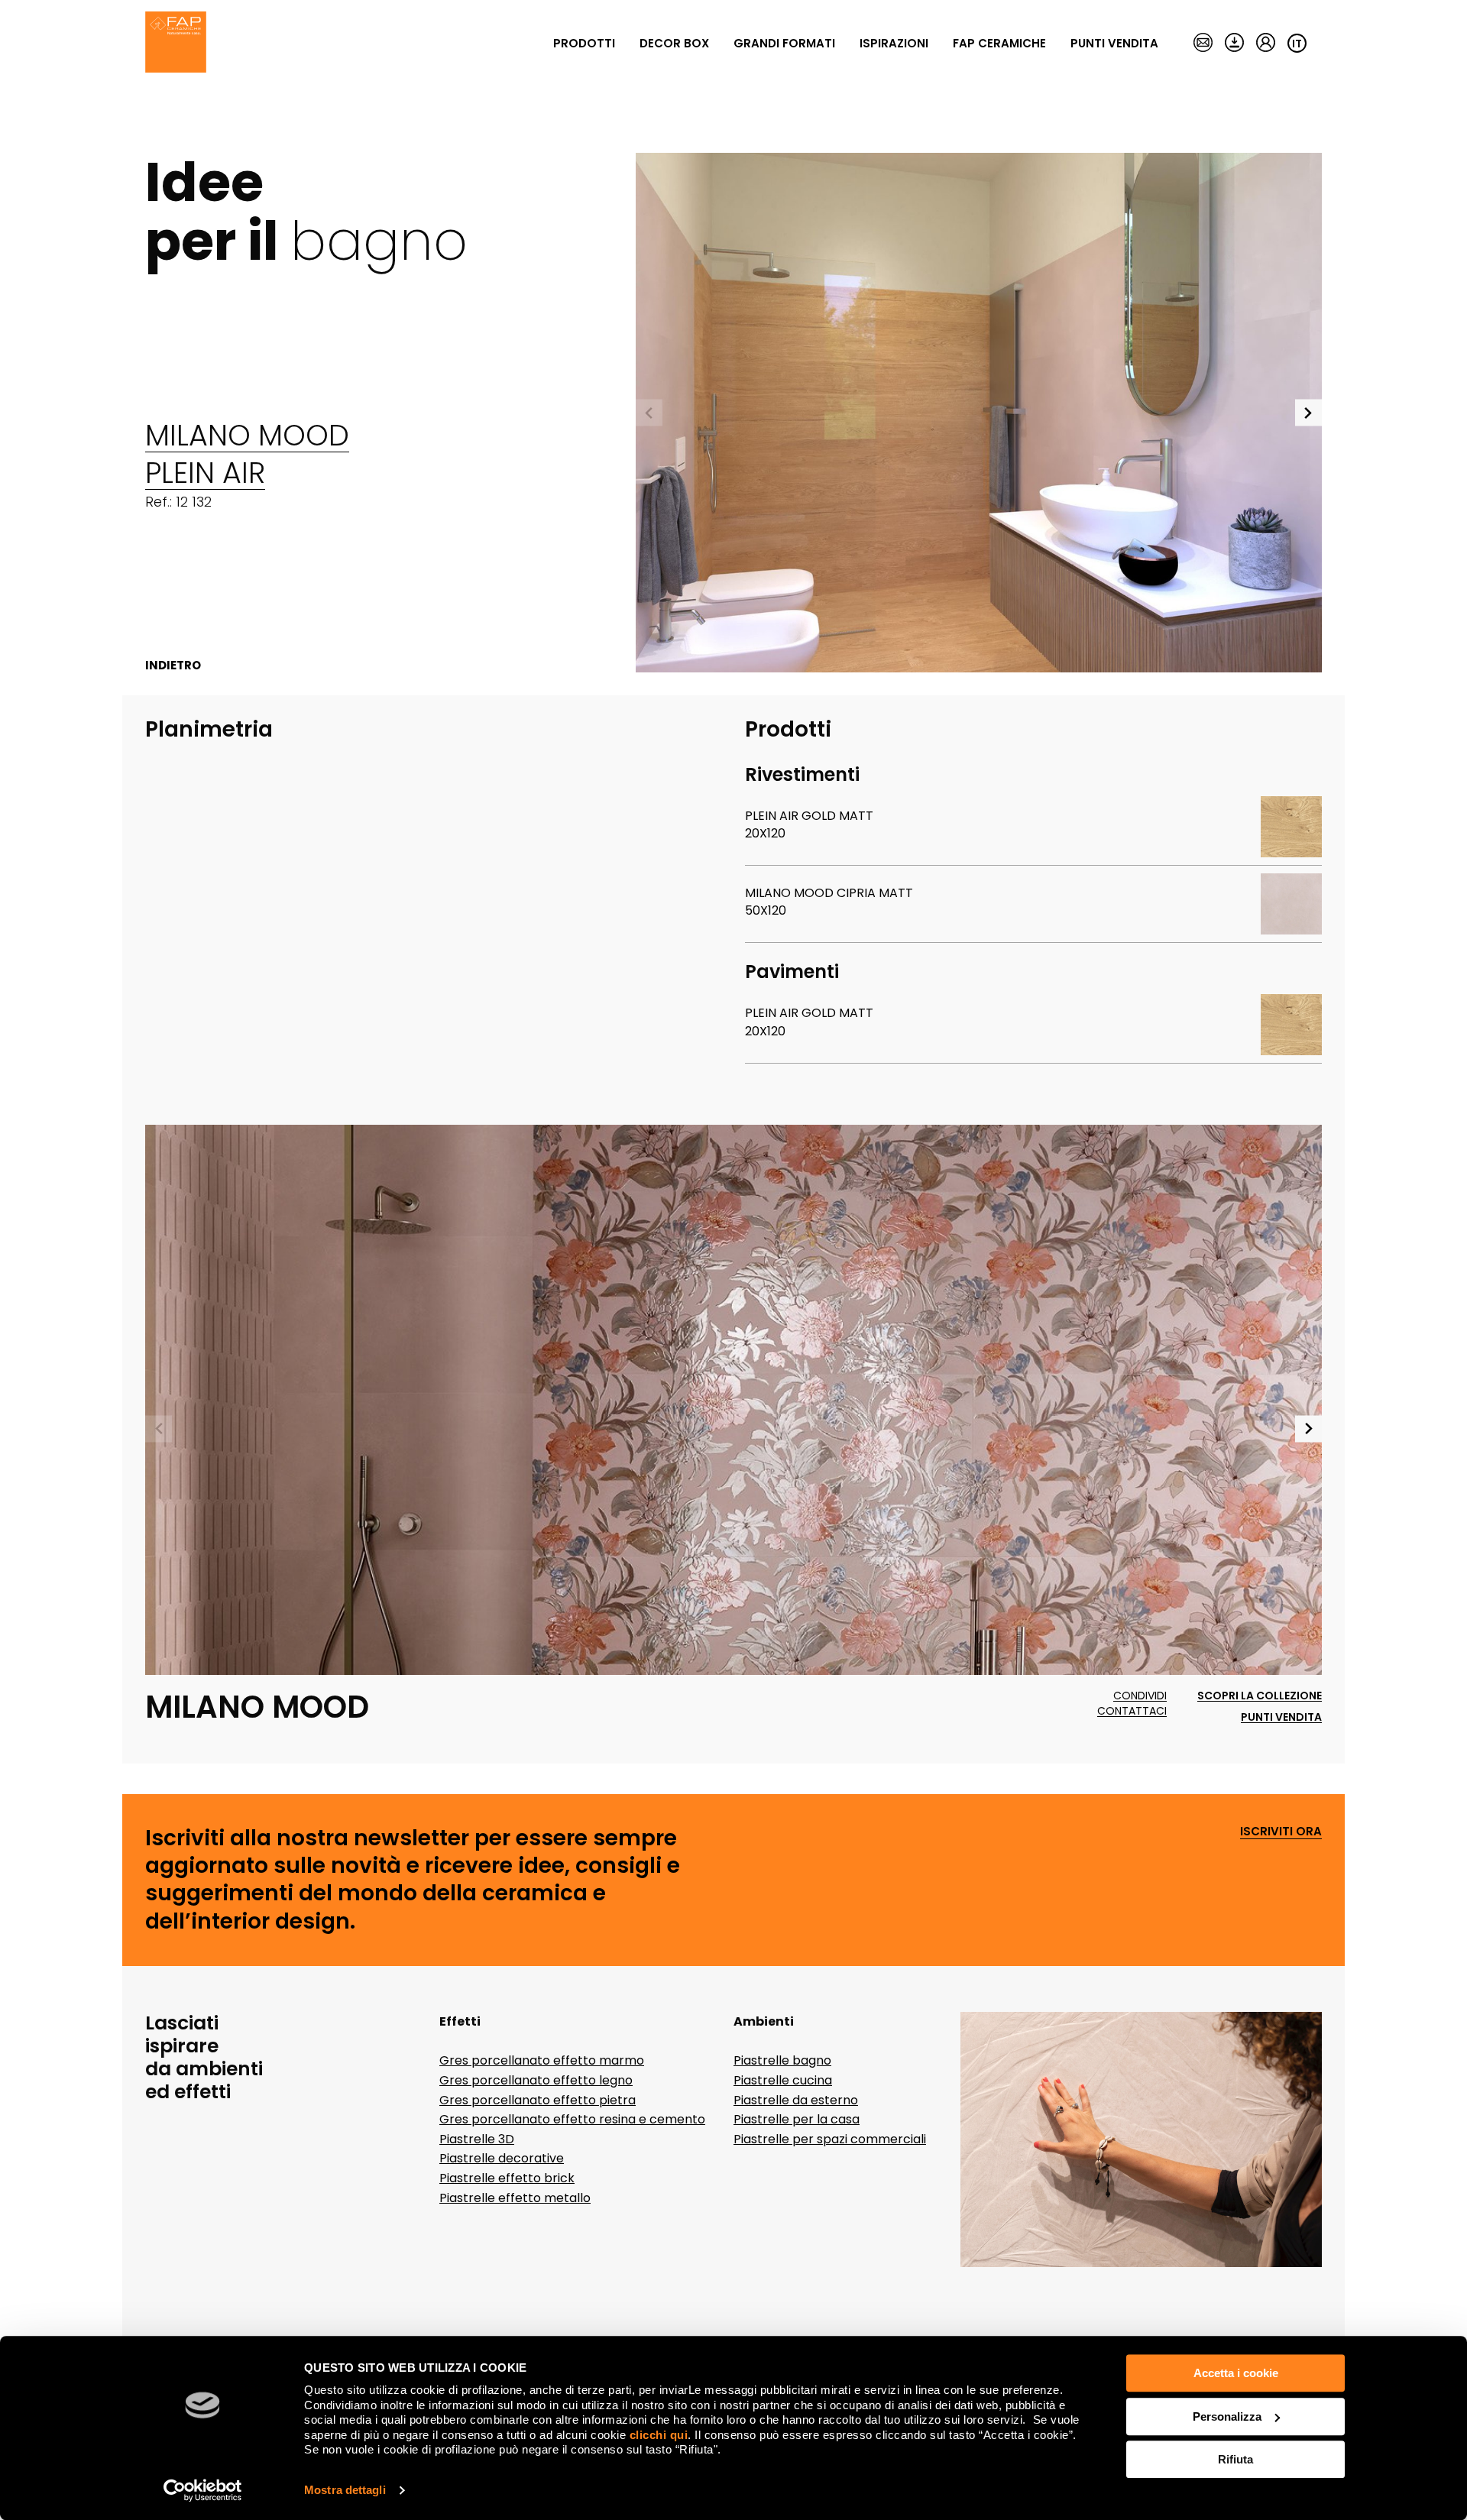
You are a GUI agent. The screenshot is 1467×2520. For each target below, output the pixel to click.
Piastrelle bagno (782, 2060)
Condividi (1140, 1696)
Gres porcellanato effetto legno (536, 2080)
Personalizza (1227, 2416)
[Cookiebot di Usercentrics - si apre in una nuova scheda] (203, 2490)
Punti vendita (1114, 43)
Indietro (173, 666)
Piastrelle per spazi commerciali (830, 2139)
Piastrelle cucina (783, 2080)
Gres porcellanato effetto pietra (538, 2100)
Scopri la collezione (1260, 1696)
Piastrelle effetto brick (507, 2178)
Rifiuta (1235, 2459)
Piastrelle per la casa (797, 2119)
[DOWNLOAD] (1234, 44)
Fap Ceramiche (999, 43)
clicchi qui (659, 2435)
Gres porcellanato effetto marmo (542, 2060)
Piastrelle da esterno (796, 2100)
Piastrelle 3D (477, 2139)
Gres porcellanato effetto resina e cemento (572, 2119)
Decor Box (674, 43)
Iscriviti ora (1281, 1832)
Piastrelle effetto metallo (515, 2198)
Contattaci (1132, 1711)
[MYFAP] (1266, 44)
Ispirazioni (894, 43)
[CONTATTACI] (1203, 44)
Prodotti (584, 43)
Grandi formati (784, 43)
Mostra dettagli (345, 2490)
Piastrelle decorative (502, 2158)
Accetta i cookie (1236, 2373)
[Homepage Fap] (176, 44)
